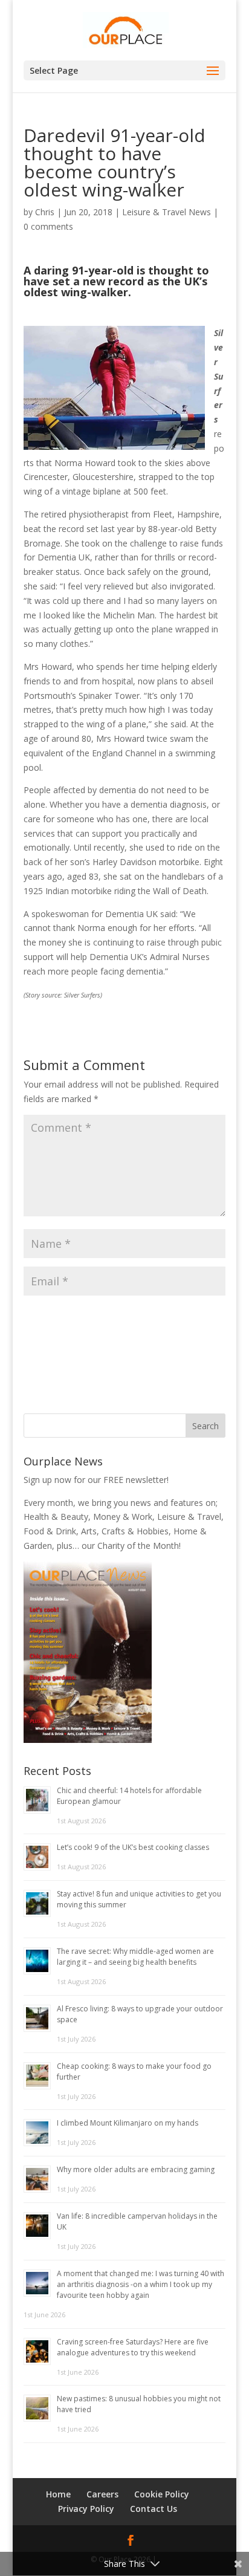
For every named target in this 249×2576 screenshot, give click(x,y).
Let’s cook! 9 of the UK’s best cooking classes (133, 1847)
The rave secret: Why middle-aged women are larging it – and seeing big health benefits (135, 1957)
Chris (45, 212)
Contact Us (154, 2509)
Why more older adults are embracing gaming (136, 2169)
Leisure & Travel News (167, 212)
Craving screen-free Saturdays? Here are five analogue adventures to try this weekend (133, 2347)
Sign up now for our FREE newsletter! (96, 1480)
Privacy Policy (86, 2509)
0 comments (48, 226)
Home (58, 2494)
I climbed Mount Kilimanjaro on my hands (128, 2123)
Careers (102, 2494)
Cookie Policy (162, 2494)
